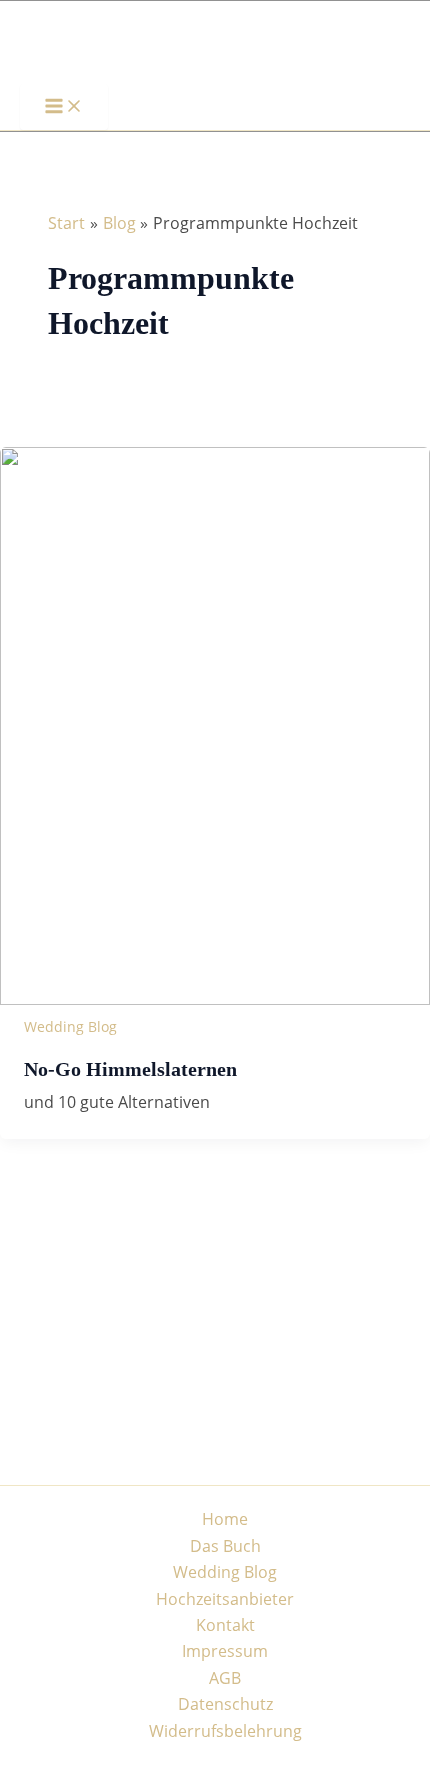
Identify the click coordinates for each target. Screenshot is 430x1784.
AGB (225, 1678)
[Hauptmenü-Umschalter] (64, 107)
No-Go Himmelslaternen (130, 1069)
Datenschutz (225, 1704)
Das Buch (225, 1546)
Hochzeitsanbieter (225, 1599)
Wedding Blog (70, 1026)
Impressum (225, 1651)
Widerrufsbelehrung (225, 1731)
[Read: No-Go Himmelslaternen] (215, 999)
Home (225, 1519)
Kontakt (225, 1625)
